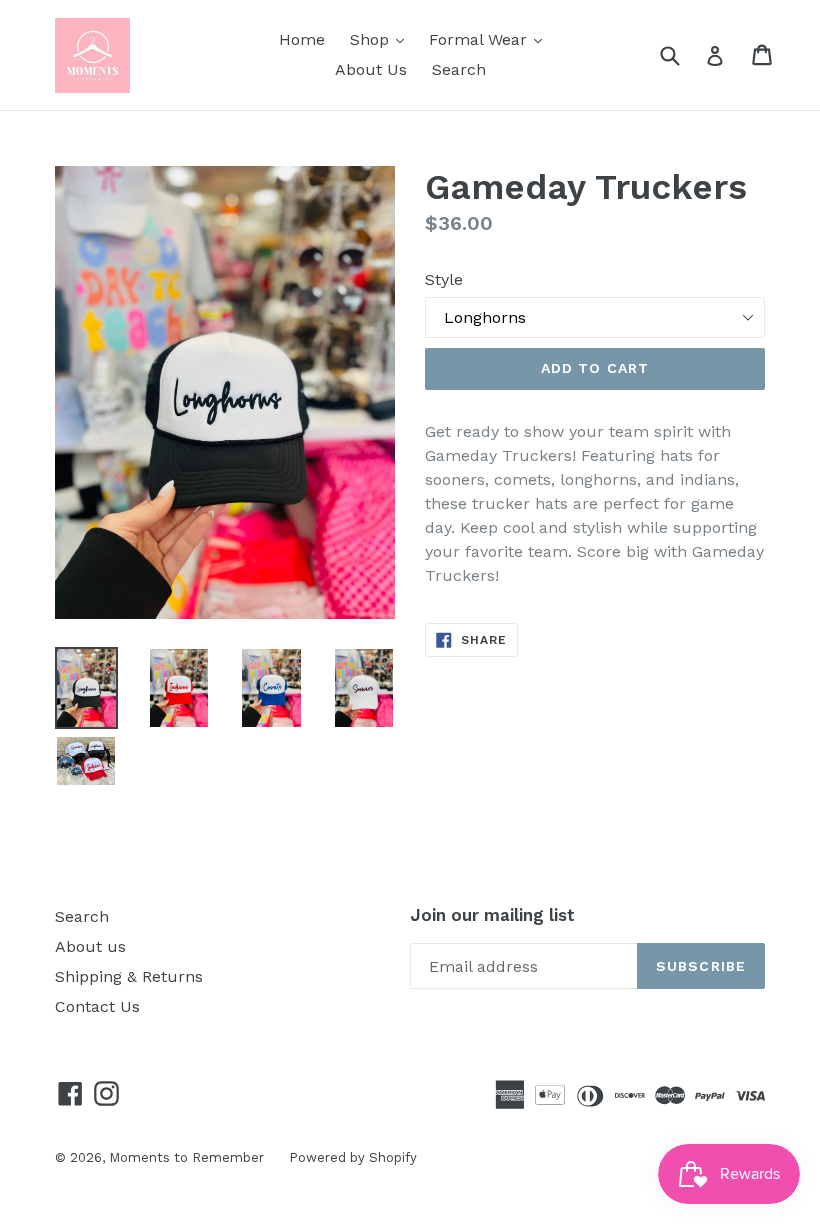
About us (90, 946)
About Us (371, 69)
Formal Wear (490, 39)
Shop (382, 39)
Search (459, 69)
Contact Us (97, 1006)
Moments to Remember (186, 1157)
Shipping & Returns (129, 976)
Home (302, 39)
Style (444, 279)
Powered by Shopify (353, 1157)
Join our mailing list (492, 915)
